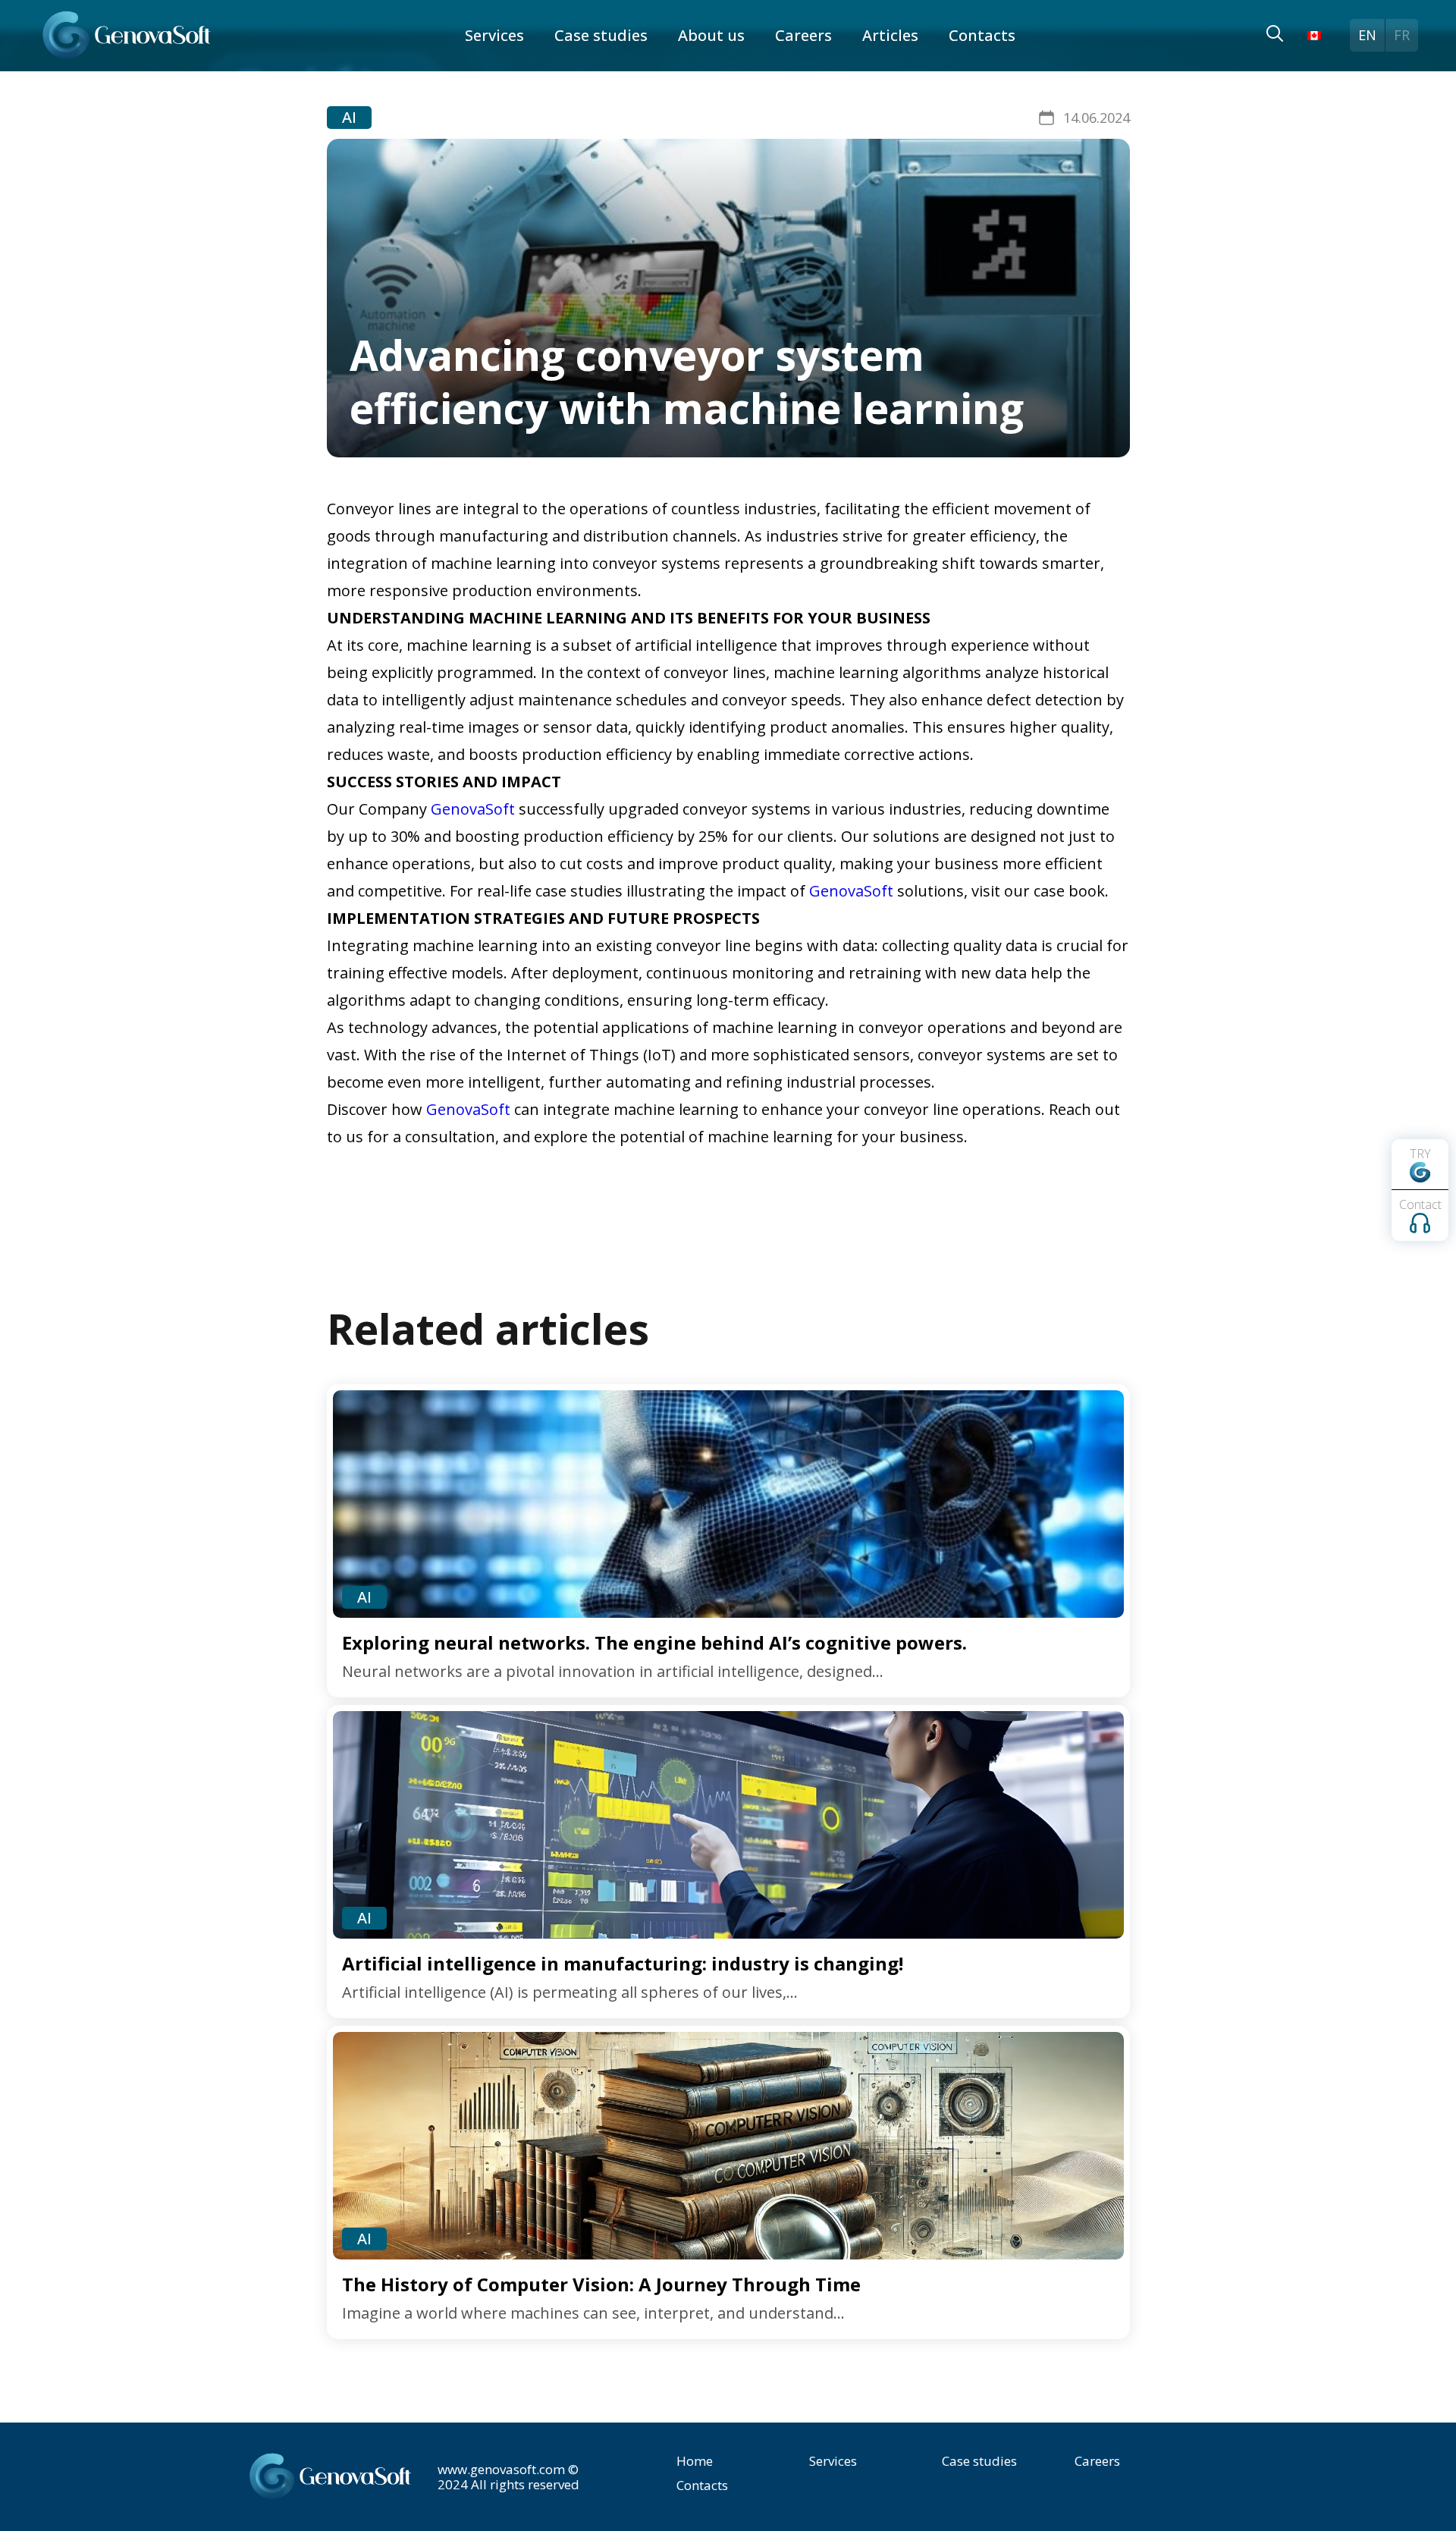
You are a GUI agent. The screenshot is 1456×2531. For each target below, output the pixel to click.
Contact (1420, 1204)
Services (494, 35)
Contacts (982, 35)
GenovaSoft (473, 809)
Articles (890, 35)
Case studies (601, 35)
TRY (1420, 1154)
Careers (803, 35)
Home (695, 2461)
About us (711, 35)
